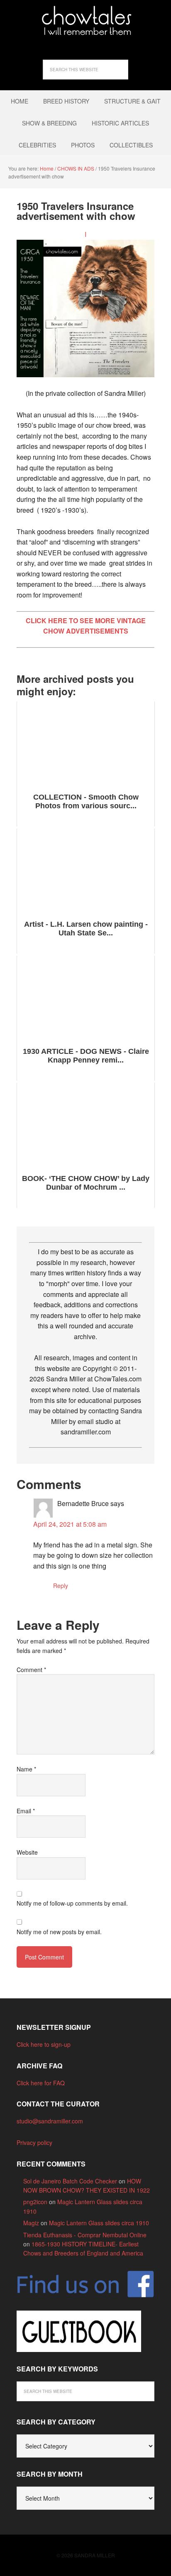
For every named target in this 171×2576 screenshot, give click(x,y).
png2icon (35, 2202)
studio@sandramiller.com (50, 2121)
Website (27, 1852)
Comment (31, 1670)
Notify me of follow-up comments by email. (72, 1903)
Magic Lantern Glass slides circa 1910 (99, 2223)
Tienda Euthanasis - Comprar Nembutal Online (85, 2235)
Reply (61, 1586)
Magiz (31, 2223)
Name (26, 1769)
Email (26, 1811)
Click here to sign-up (44, 2044)
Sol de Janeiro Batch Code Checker (70, 2181)
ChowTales (85, 21)
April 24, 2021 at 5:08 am (70, 1524)
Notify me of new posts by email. (59, 1932)
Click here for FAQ (41, 2083)
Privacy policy (34, 2142)
